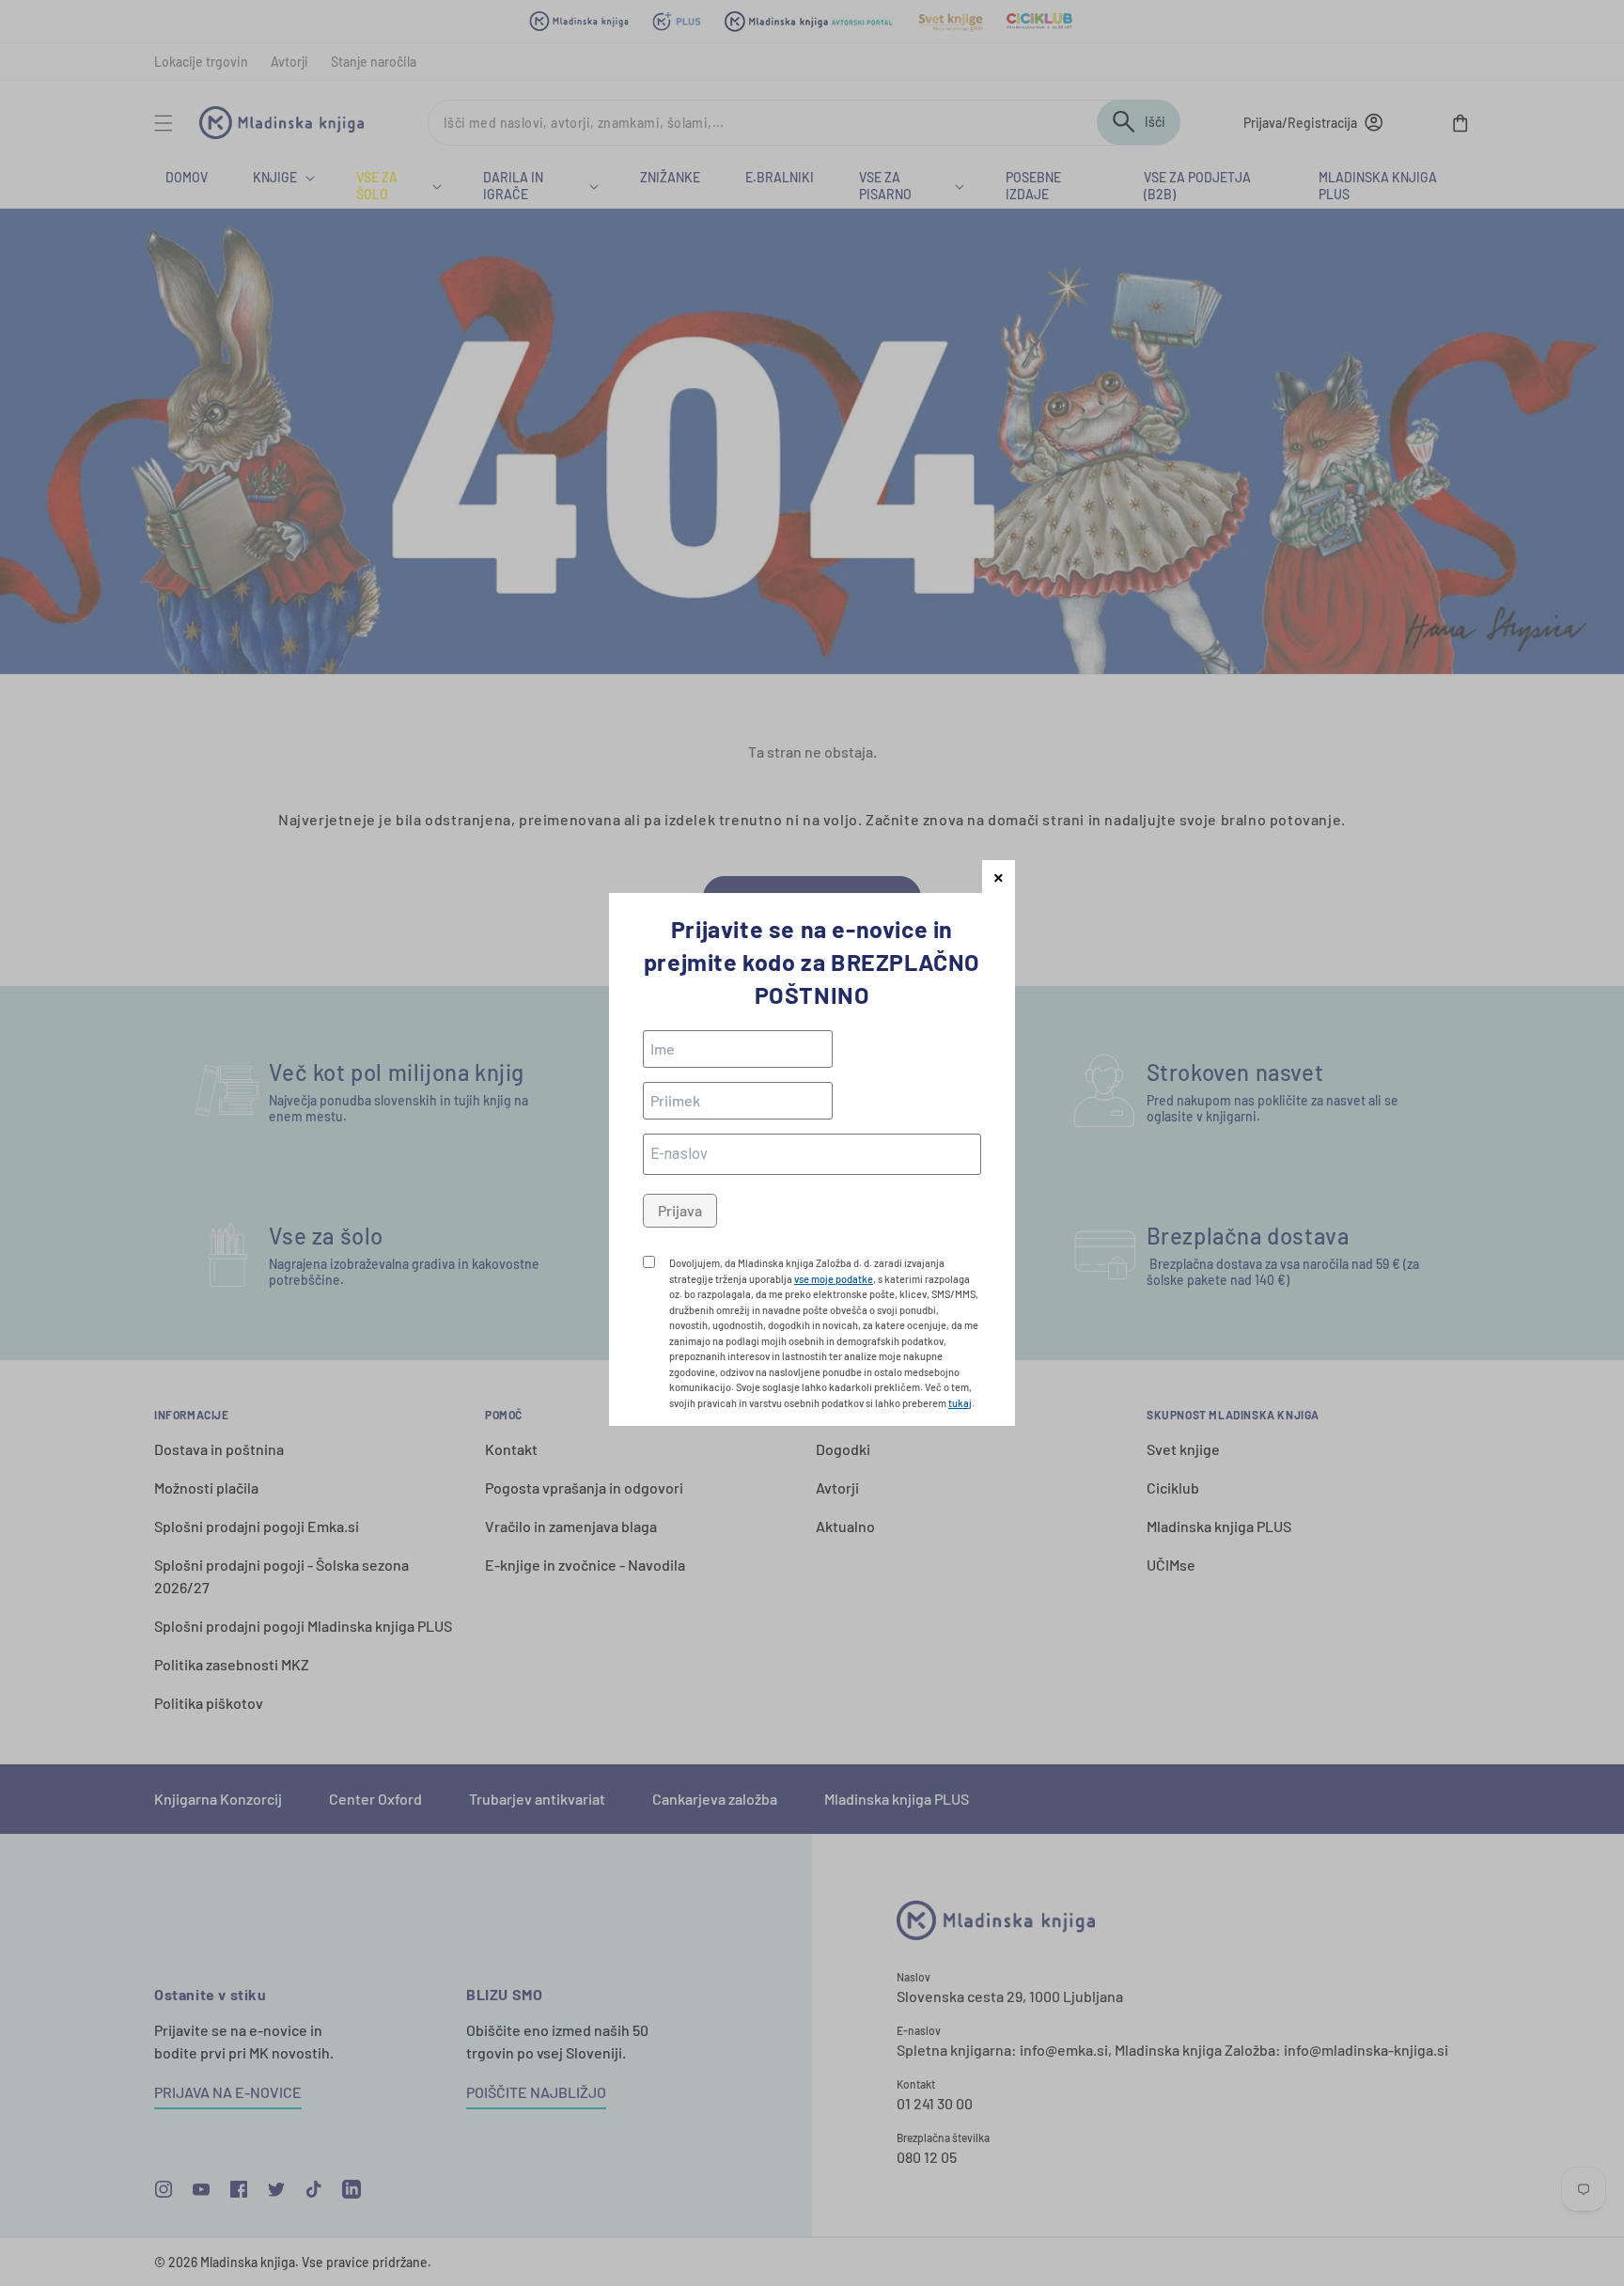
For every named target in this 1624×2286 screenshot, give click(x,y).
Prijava (680, 1210)
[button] (999, 877)
